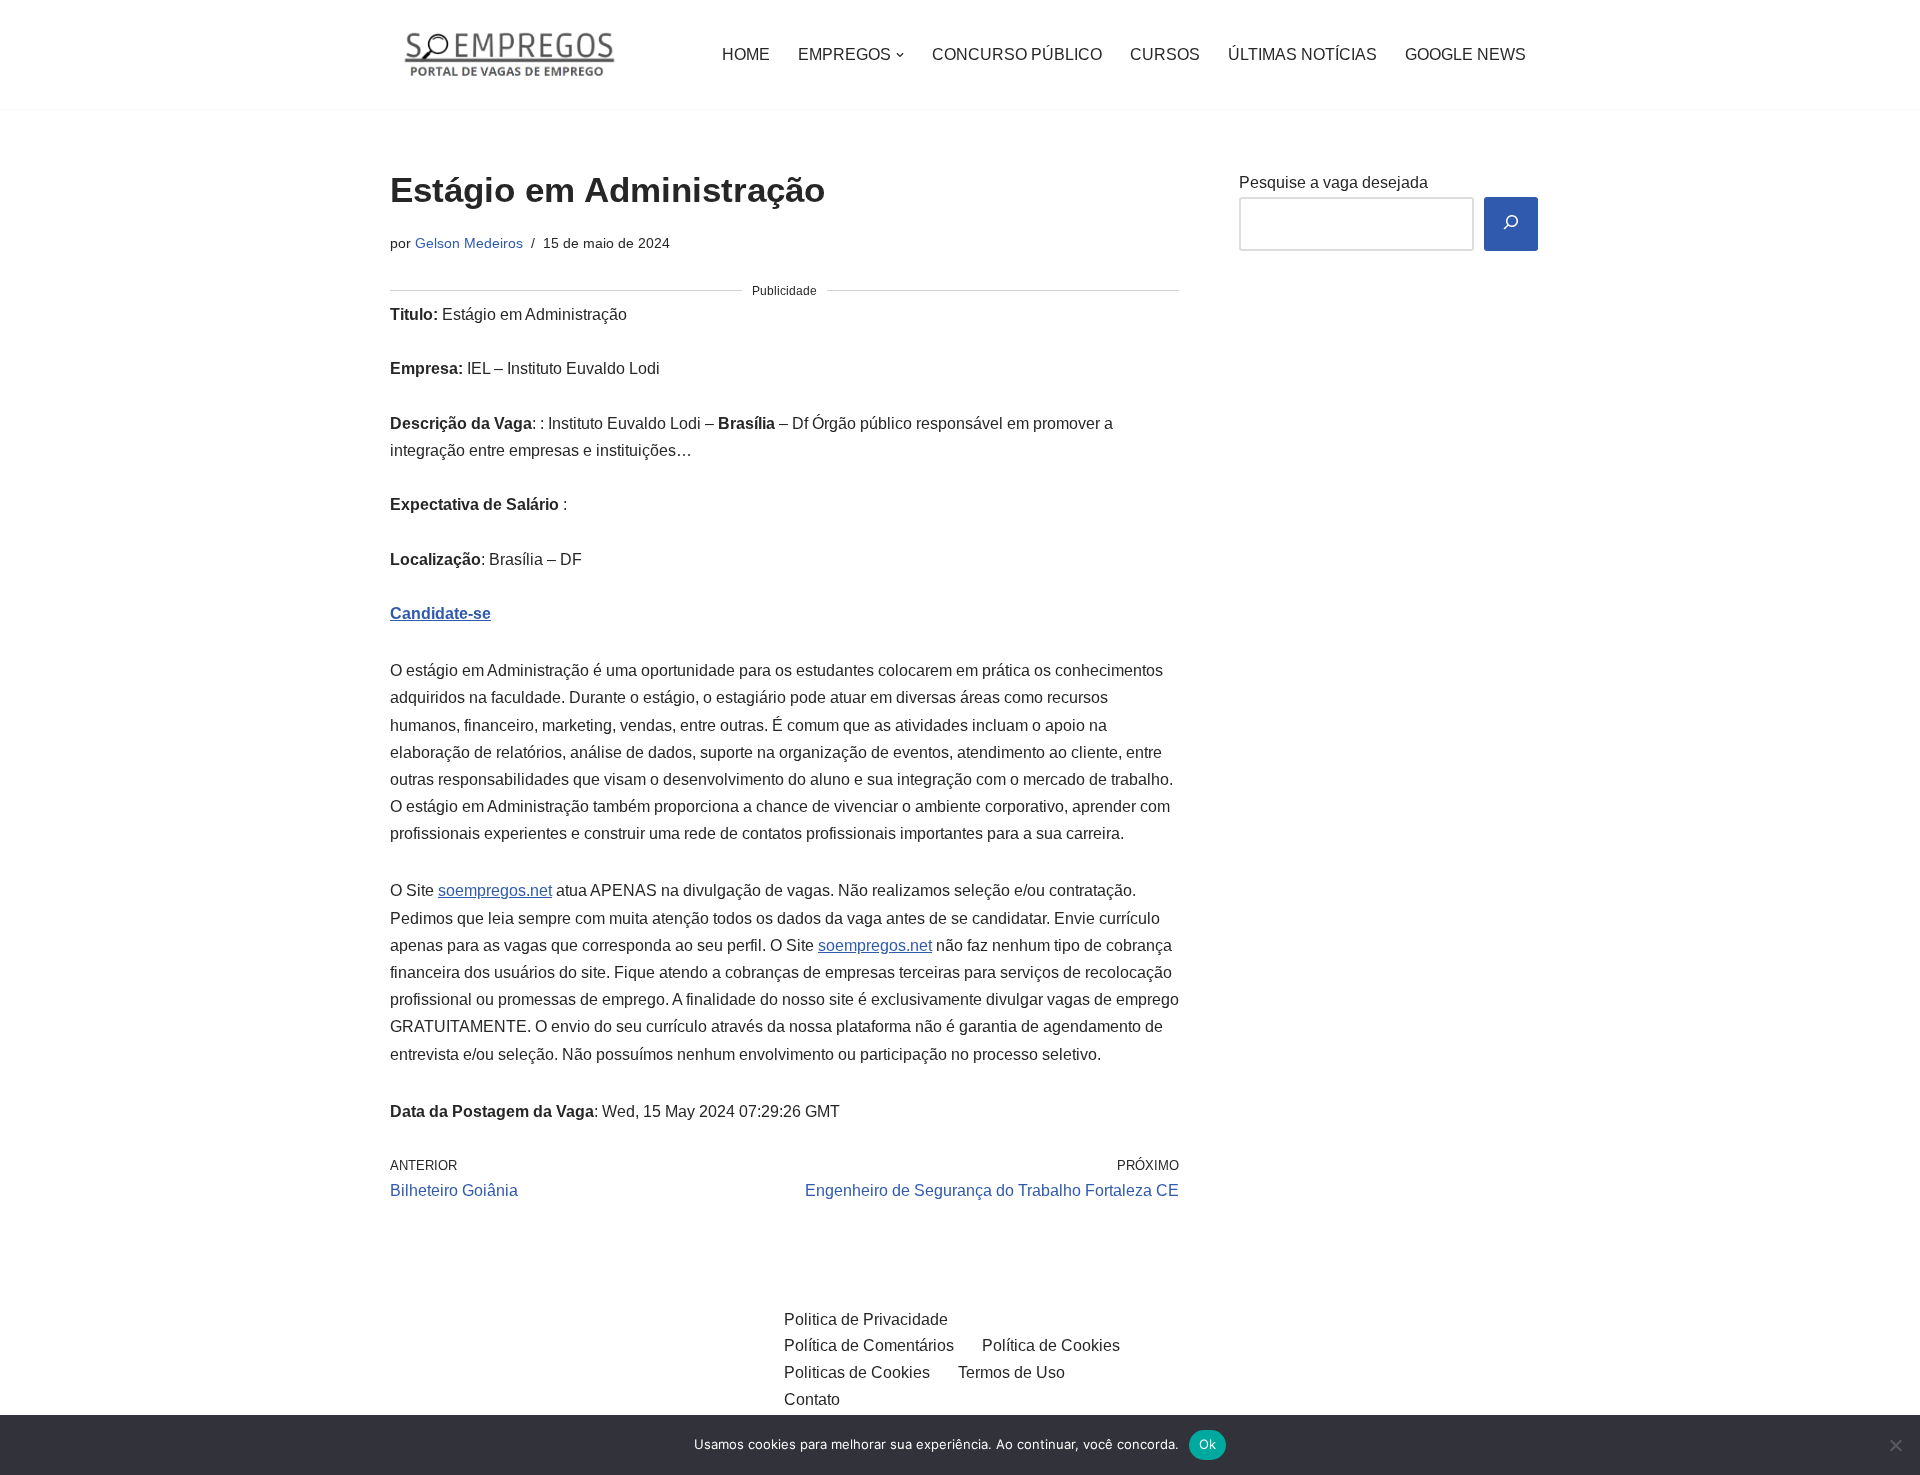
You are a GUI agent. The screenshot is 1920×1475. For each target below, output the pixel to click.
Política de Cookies (1051, 1345)
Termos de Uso (1011, 1372)
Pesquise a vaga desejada (1333, 182)
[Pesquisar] (1511, 224)
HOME (746, 54)
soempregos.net (495, 890)
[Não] (1895, 1445)
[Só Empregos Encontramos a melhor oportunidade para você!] (508, 54)
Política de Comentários (869, 1345)
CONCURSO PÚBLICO (1017, 54)
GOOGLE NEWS (1465, 54)
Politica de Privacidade (866, 1319)
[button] (900, 55)
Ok (1208, 1444)
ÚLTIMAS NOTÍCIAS (1302, 54)
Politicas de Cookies (857, 1372)
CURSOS (1165, 54)
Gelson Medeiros (469, 243)
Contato (812, 1399)
